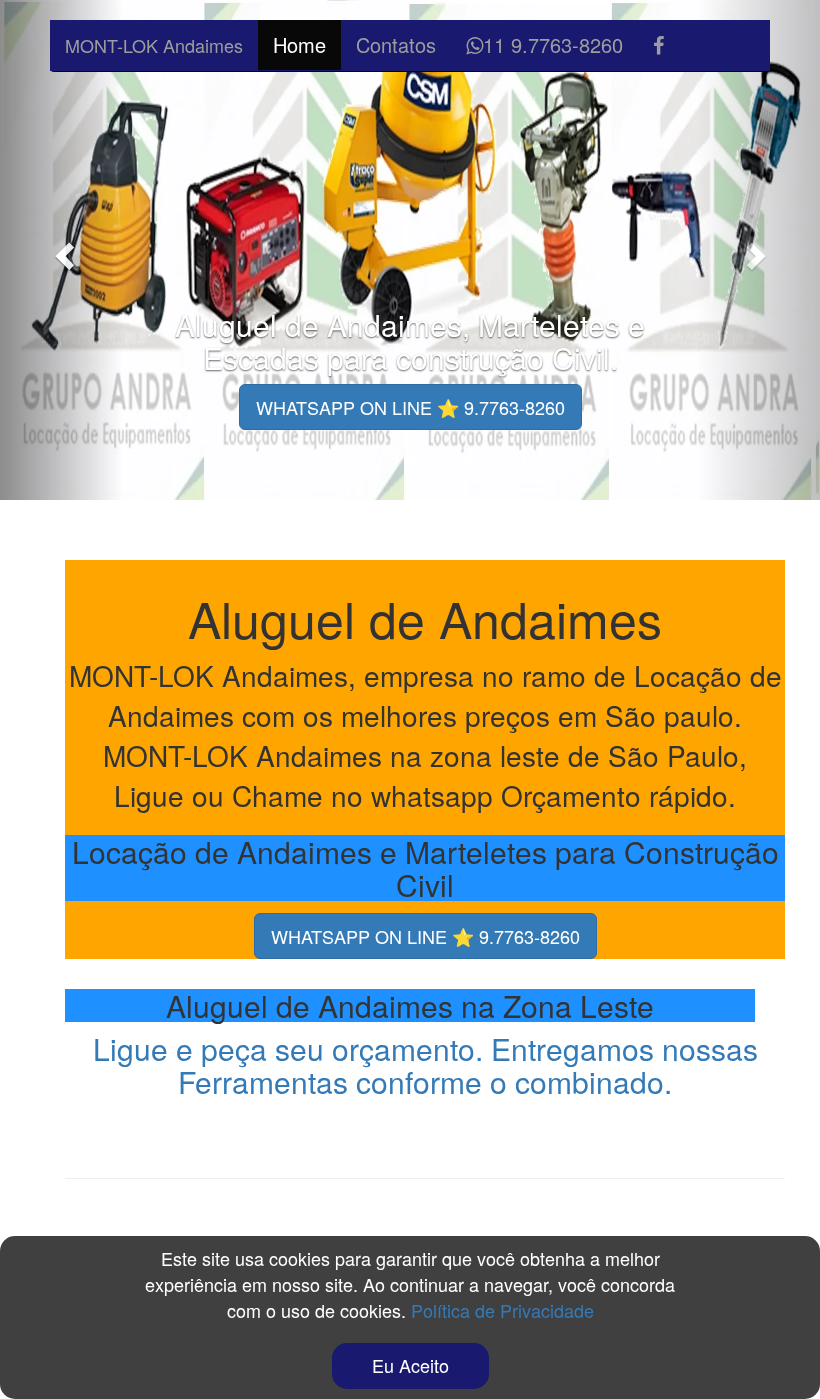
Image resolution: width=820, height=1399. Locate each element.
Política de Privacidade (502, 1310)
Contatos (396, 44)
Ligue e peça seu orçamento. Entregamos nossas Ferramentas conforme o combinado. (425, 1065)
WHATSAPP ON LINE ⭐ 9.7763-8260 (410, 407)
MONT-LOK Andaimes (154, 45)
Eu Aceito (410, 1365)
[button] (61, 250)
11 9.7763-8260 (553, 44)
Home (299, 44)
